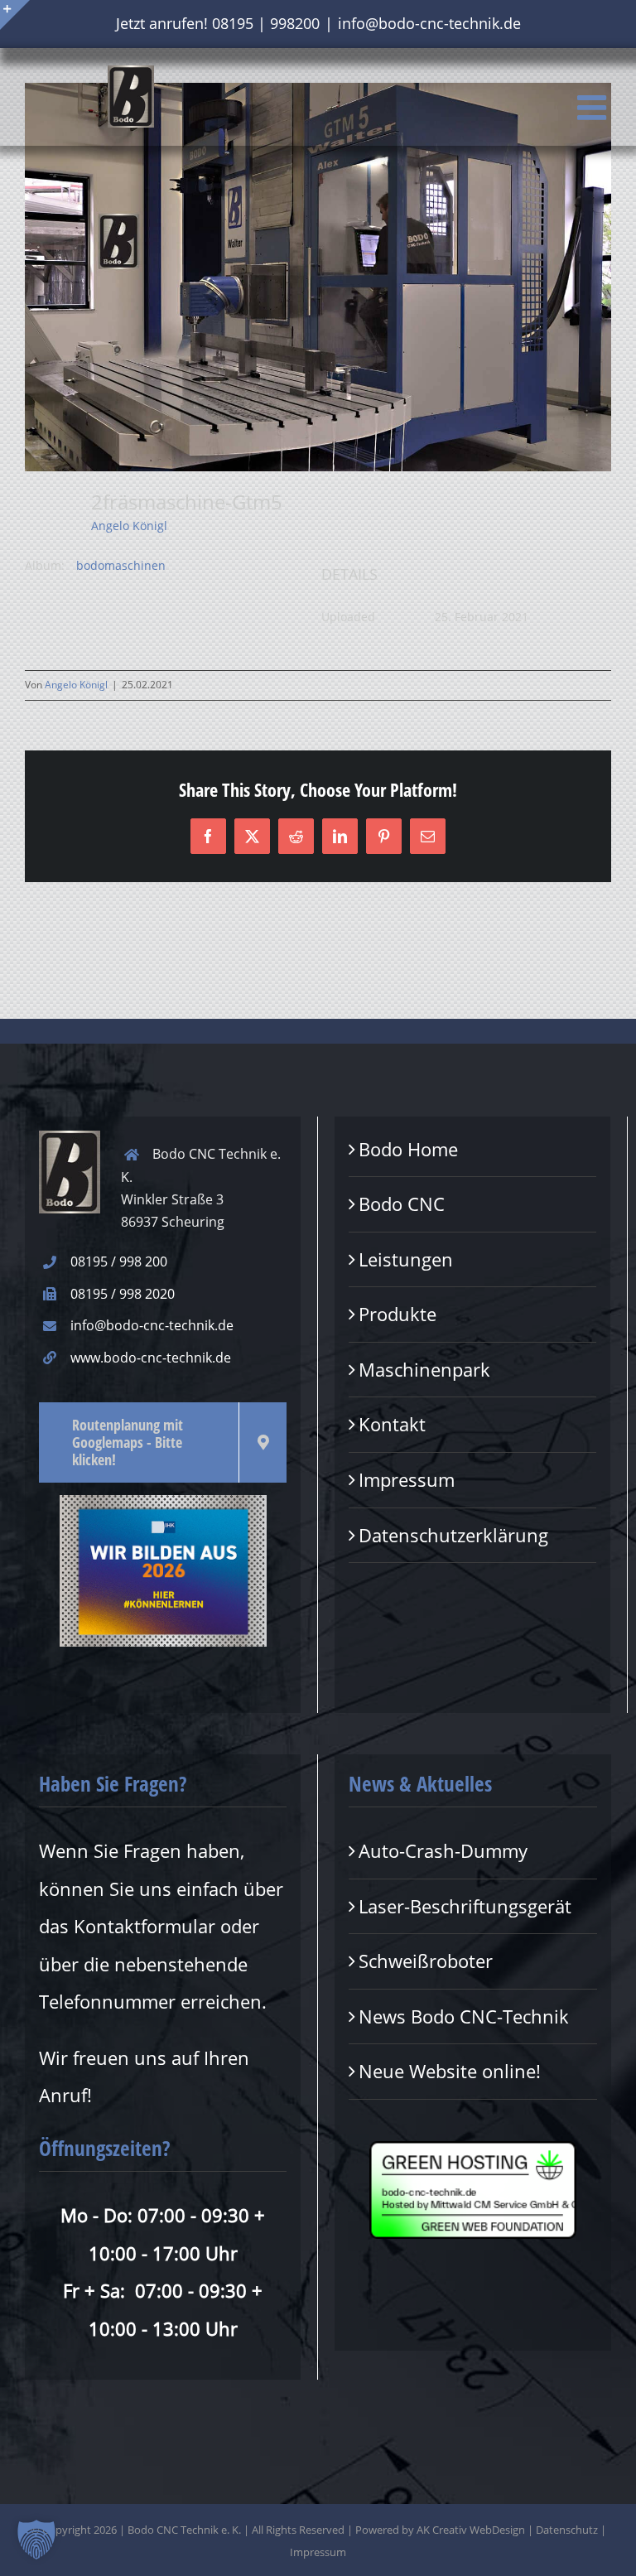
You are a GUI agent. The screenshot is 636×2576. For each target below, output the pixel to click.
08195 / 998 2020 (123, 1294)
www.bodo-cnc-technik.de (151, 1358)
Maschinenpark (424, 1369)
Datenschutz (567, 2530)
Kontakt (392, 1424)
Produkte (397, 1314)
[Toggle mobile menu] (594, 107)
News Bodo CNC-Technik (464, 2016)
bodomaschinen (121, 565)
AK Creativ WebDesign (471, 2530)
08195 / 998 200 (119, 1261)
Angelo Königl (129, 526)
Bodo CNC (402, 1204)
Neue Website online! (450, 2071)
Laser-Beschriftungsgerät (465, 1906)
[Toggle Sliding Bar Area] (15, 15)
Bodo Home (408, 1149)
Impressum (407, 1479)
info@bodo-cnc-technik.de (429, 23)
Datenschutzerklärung (453, 1535)
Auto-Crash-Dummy (443, 1850)
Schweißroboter (426, 1961)
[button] (36, 2540)
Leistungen (406, 1259)
